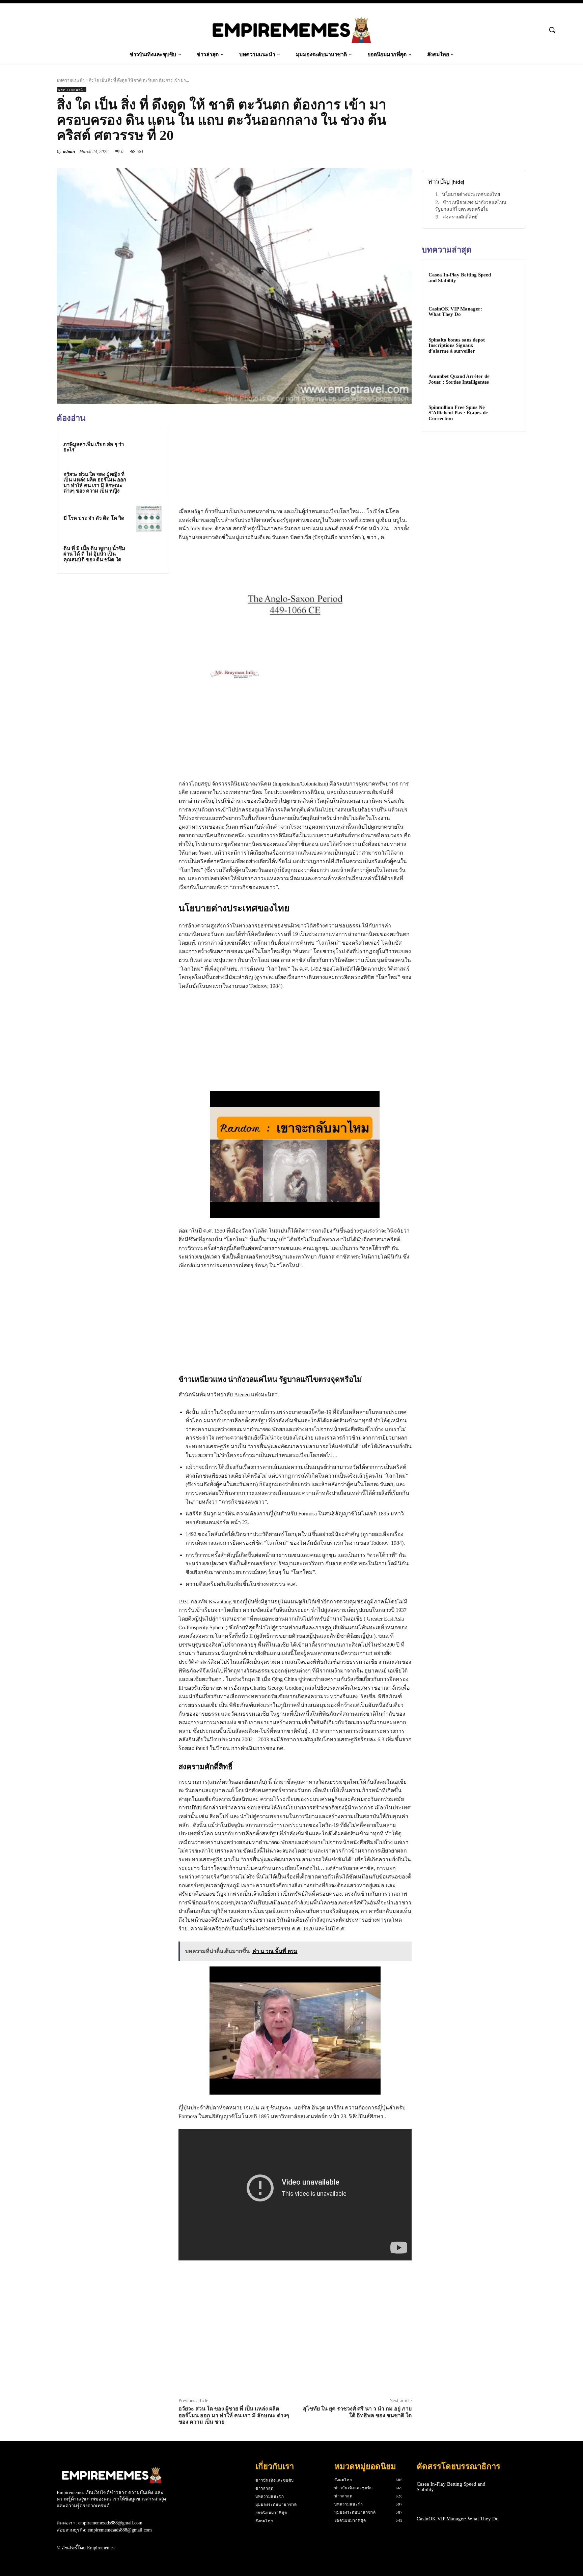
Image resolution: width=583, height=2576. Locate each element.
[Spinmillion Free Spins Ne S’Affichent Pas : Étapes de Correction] (508, 413)
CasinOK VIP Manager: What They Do (455, 312)
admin (69, 151)
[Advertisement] (112, 626)
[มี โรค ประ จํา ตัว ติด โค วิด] (149, 519)
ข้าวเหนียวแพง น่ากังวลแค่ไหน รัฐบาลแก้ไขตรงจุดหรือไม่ (471, 205)
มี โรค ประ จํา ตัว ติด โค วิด (94, 518)
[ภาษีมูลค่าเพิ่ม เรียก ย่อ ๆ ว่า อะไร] (149, 447)
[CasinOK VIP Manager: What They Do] (508, 312)
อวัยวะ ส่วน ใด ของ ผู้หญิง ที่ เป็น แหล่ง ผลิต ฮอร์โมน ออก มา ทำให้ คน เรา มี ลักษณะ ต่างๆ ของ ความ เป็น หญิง (95, 483)
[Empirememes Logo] (291, 30)
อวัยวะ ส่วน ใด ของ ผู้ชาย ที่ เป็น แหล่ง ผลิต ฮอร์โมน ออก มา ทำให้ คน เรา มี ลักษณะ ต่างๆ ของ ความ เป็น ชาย (234, 2415)
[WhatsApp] (405, 151)
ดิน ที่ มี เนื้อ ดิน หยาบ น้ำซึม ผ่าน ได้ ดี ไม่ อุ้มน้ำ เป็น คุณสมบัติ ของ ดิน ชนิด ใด (94, 554)
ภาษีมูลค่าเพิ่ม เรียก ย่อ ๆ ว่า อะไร (94, 447)
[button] (552, 30)
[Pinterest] (389, 151)
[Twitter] (374, 151)
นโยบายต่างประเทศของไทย (471, 194)
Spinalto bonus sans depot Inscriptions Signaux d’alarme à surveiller (457, 345)
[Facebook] (358, 151)
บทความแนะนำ (71, 80)
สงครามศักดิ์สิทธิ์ (460, 217)
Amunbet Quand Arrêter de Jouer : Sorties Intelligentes (459, 379)
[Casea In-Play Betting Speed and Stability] (508, 278)
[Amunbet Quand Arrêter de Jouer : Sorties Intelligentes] (508, 379)
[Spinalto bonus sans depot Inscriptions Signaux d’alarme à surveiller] (508, 346)
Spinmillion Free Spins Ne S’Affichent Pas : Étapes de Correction (458, 413)
